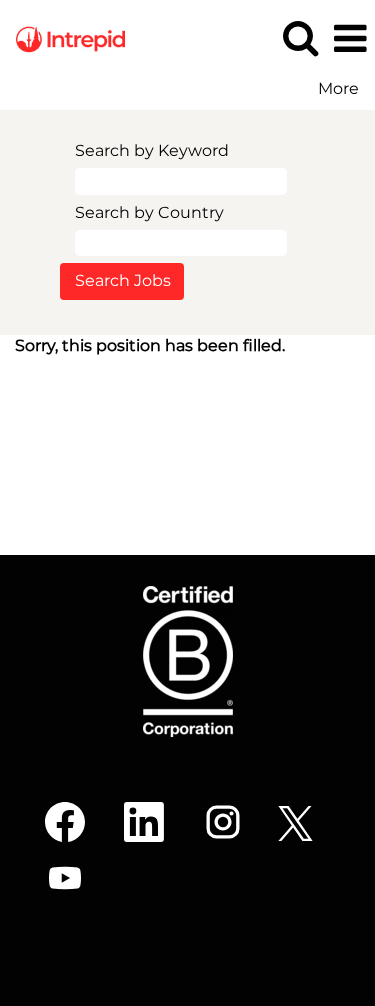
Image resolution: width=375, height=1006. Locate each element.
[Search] (300, 38)
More (338, 89)
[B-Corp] (188, 661)
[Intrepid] (63, 37)
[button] (350, 39)
